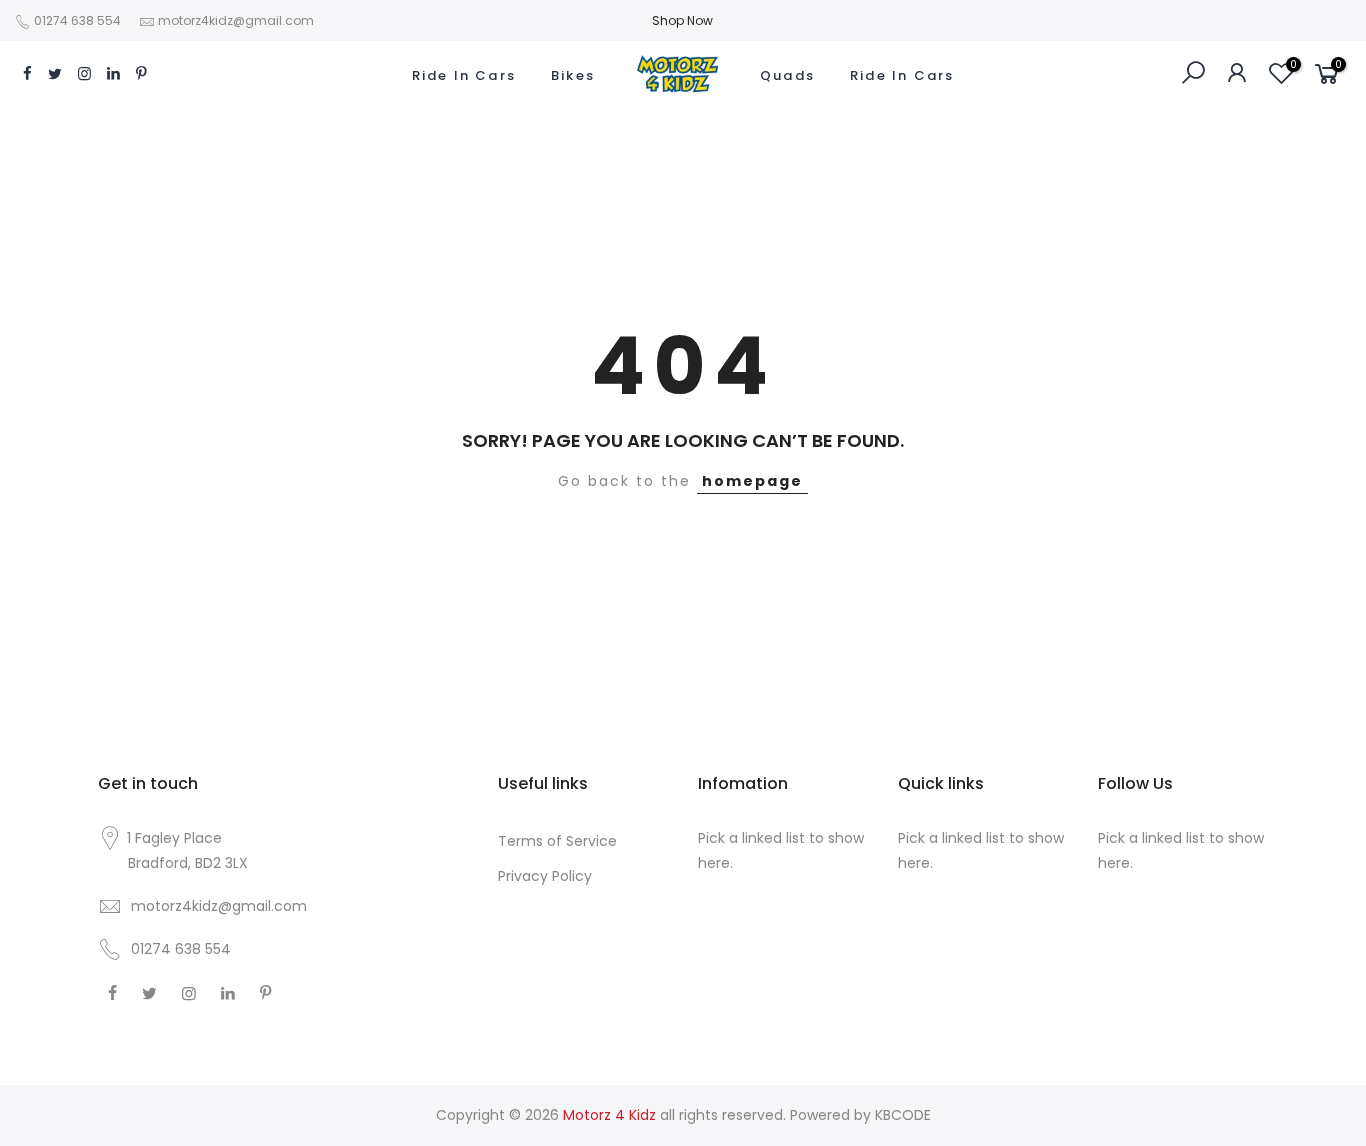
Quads (787, 75)
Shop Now (682, 20)
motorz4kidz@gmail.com (236, 20)
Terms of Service (557, 841)
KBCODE (903, 1115)
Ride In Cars (464, 75)
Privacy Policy (545, 876)
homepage (752, 481)
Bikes (573, 75)
